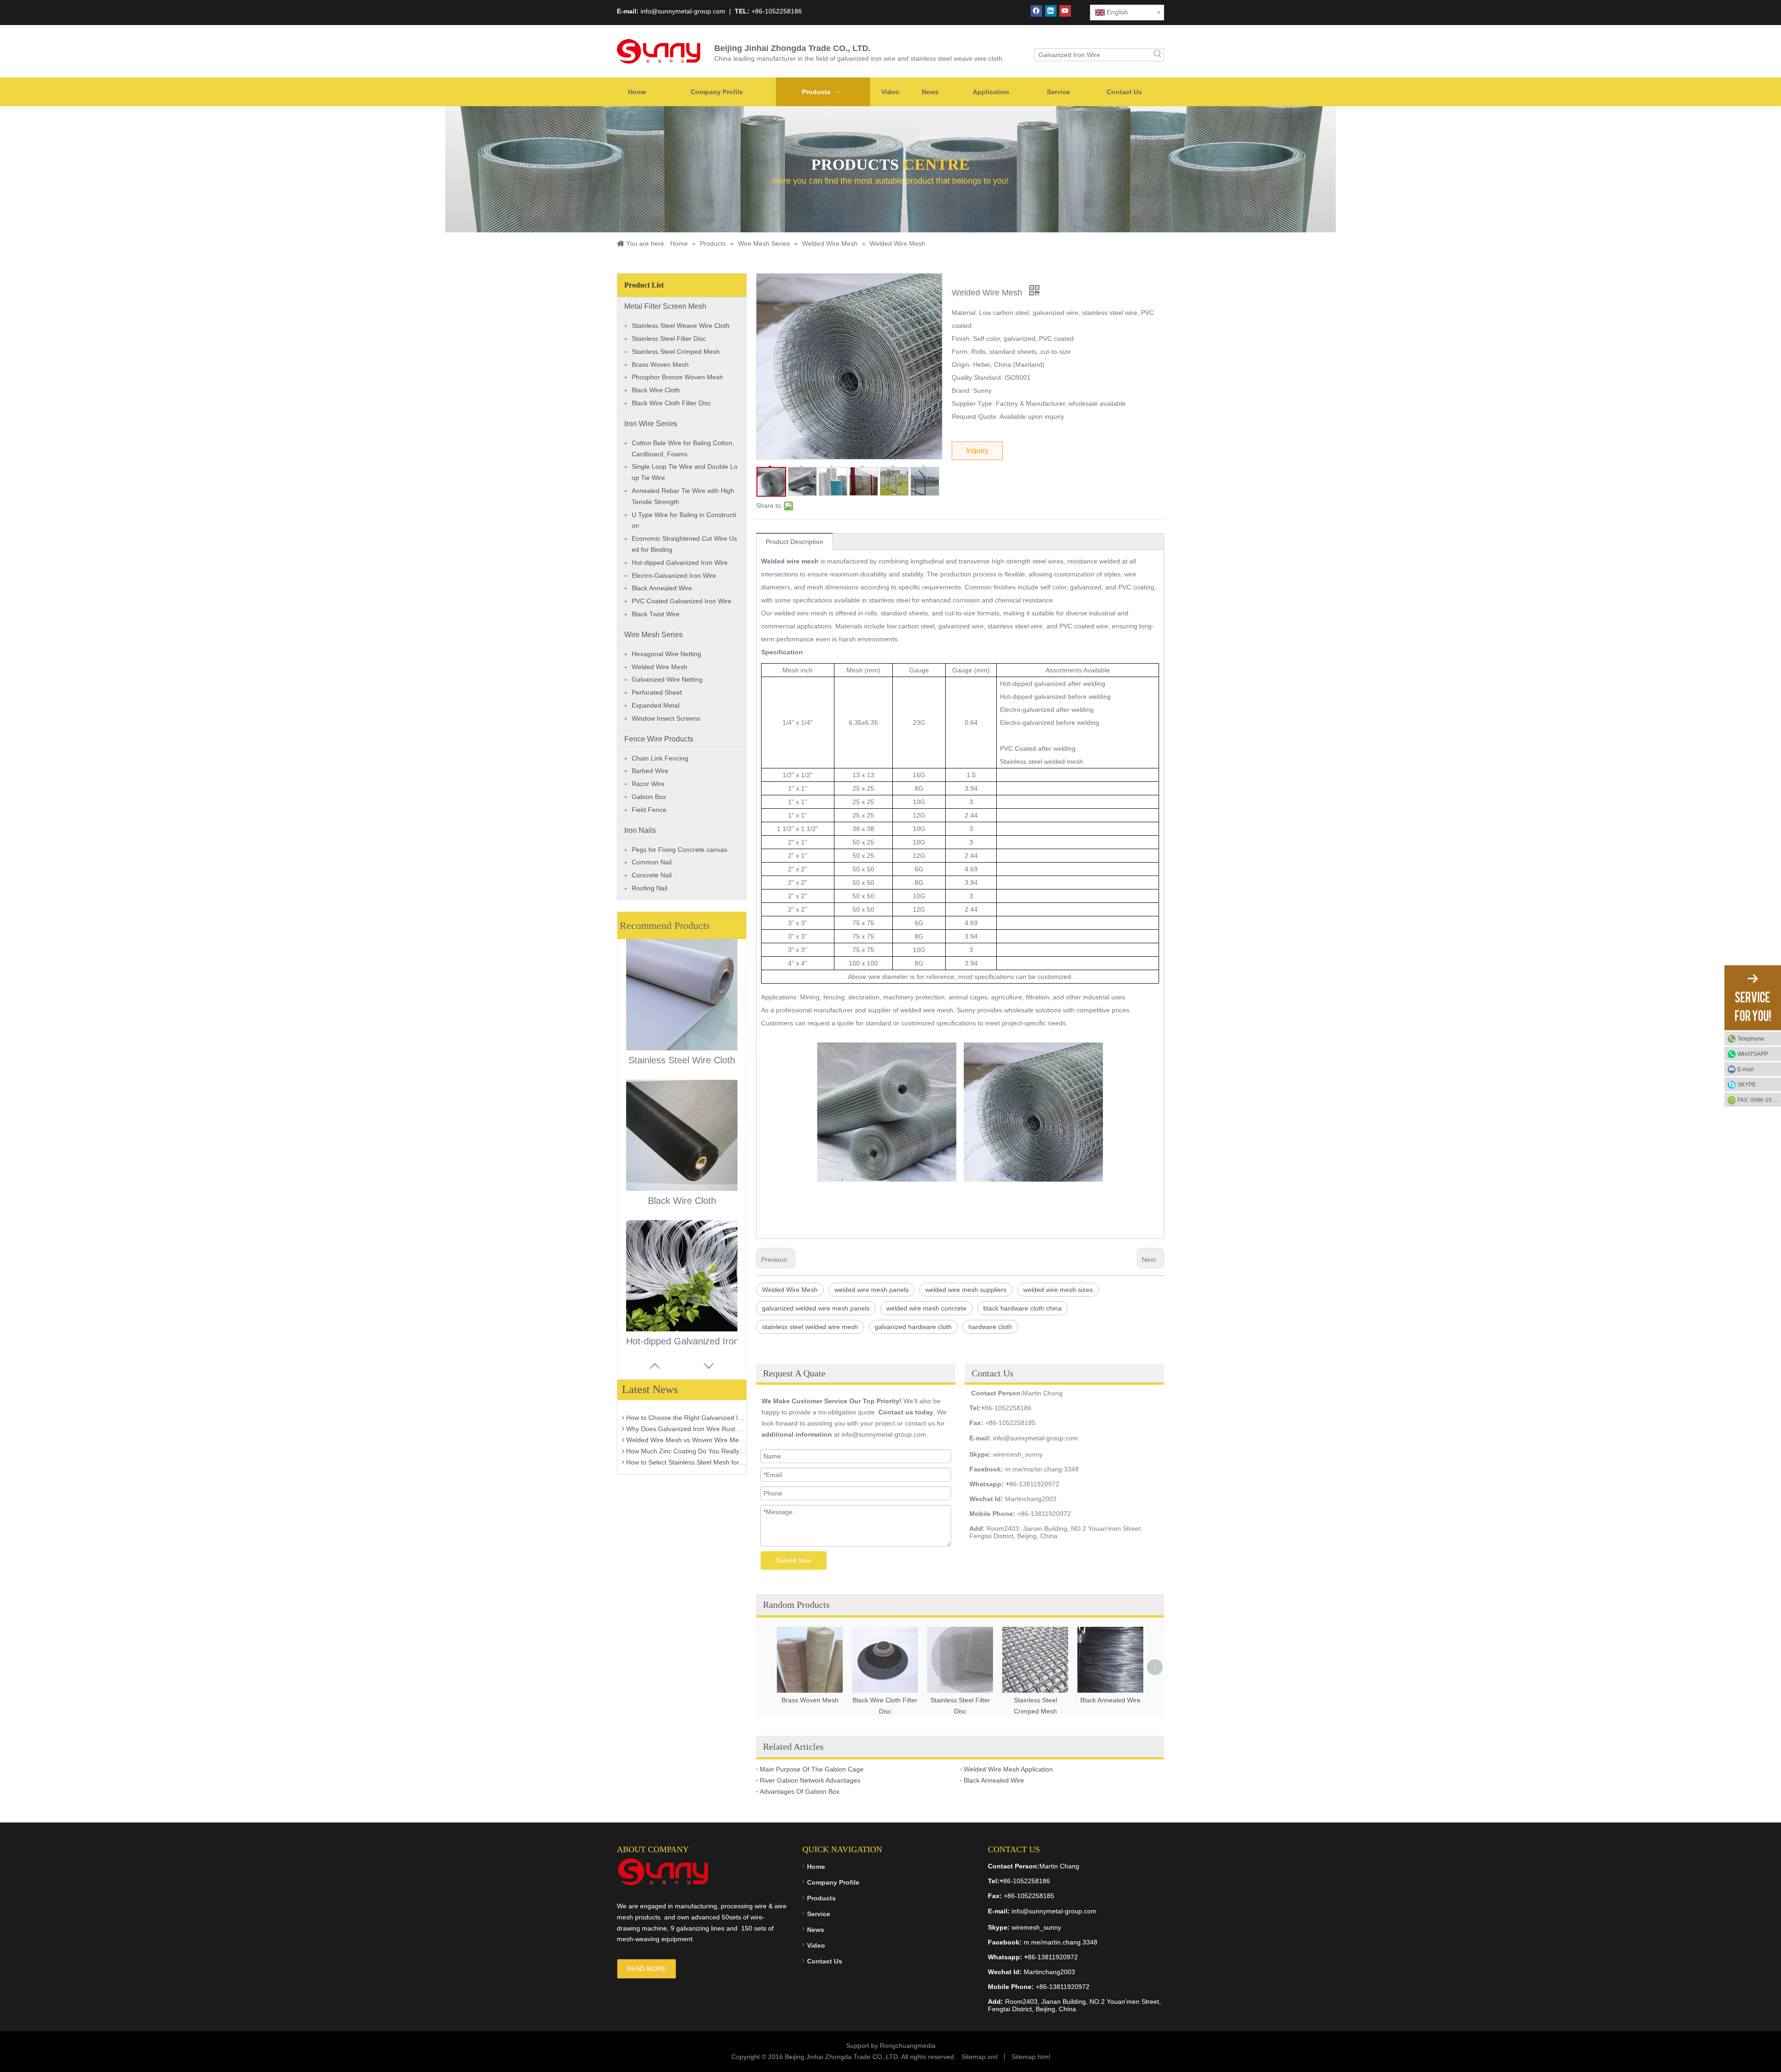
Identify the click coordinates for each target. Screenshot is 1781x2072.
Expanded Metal (656, 705)
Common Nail (652, 862)
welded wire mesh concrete (926, 1308)
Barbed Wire (650, 771)
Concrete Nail (652, 875)
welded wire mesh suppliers (966, 1290)
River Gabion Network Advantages (810, 1780)
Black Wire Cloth (656, 390)
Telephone (1751, 1039)
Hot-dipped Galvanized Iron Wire (680, 563)
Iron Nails (640, 830)
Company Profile (833, 1882)
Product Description (794, 542)
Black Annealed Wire (662, 588)
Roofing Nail (650, 888)
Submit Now (794, 1560)
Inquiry (977, 451)
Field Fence (649, 810)
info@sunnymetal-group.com (1035, 1438)
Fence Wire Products (659, 739)
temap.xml (982, 2057)
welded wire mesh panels (871, 1290)
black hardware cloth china (1022, 1308)
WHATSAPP (1753, 1054)
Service (819, 1914)
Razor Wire (648, 784)
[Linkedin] (1051, 11)
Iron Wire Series (651, 424)
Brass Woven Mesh (660, 365)
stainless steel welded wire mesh (810, 1327)
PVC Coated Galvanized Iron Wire (682, 601)
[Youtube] (1065, 11)
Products (821, 1898)
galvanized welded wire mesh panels (816, 1308)
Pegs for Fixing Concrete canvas (679, 850)
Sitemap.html (1031, 2057)
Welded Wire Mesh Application (1008, 1769)
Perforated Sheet (657, 692)
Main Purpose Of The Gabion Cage (812, 1769)
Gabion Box (649, 797)
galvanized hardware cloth (913, 1327)
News (816, 1930)
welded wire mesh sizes (1058, 1290)
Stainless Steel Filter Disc (669, 339)
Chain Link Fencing (660, 758)
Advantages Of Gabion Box (800, 1791)
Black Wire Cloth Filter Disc (671, 403)
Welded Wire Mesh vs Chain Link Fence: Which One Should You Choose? (685, 1443)
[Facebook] (1036, 11)
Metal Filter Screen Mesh (665, 306)
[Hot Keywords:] (1158, 55)
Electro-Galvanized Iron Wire (674, 576)
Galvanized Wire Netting (667, 679)
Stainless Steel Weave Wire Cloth (681, 326)
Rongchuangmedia (908, 2046)
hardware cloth (990, 1327)
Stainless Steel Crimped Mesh (676, 352)
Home (816, 1867)
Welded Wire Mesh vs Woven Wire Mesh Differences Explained (685, 1409)
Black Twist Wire (656, 614)
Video (816, 1945)
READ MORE (647, 1969)
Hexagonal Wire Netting (666, 654)
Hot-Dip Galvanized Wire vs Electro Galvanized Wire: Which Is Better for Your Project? (685, 1454)
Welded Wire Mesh (660, 667)
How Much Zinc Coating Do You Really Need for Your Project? (685, 1420)
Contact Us (825, 1961)
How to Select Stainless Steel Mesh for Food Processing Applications (685, 1432)
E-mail (1746, 1069)
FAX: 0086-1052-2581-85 (1759, 1100)
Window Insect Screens (666, 718)
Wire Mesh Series (653, 635)
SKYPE (1747, 1085)
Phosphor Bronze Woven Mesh (677, 377)
